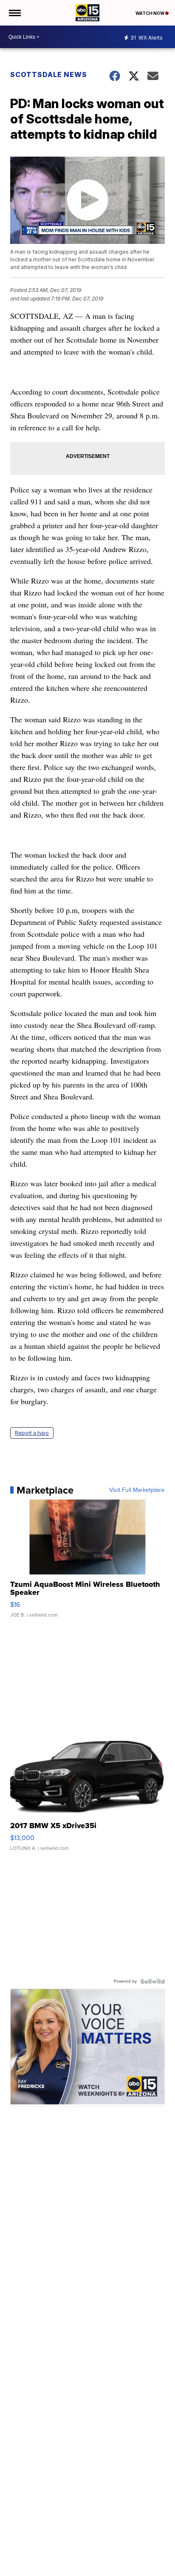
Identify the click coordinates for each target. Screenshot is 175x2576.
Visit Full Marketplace (137, 1490)
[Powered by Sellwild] (152, 1981)
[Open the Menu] (14, 13)
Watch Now (150, 13)
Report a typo (32, 1433)
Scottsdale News (49, 74)
